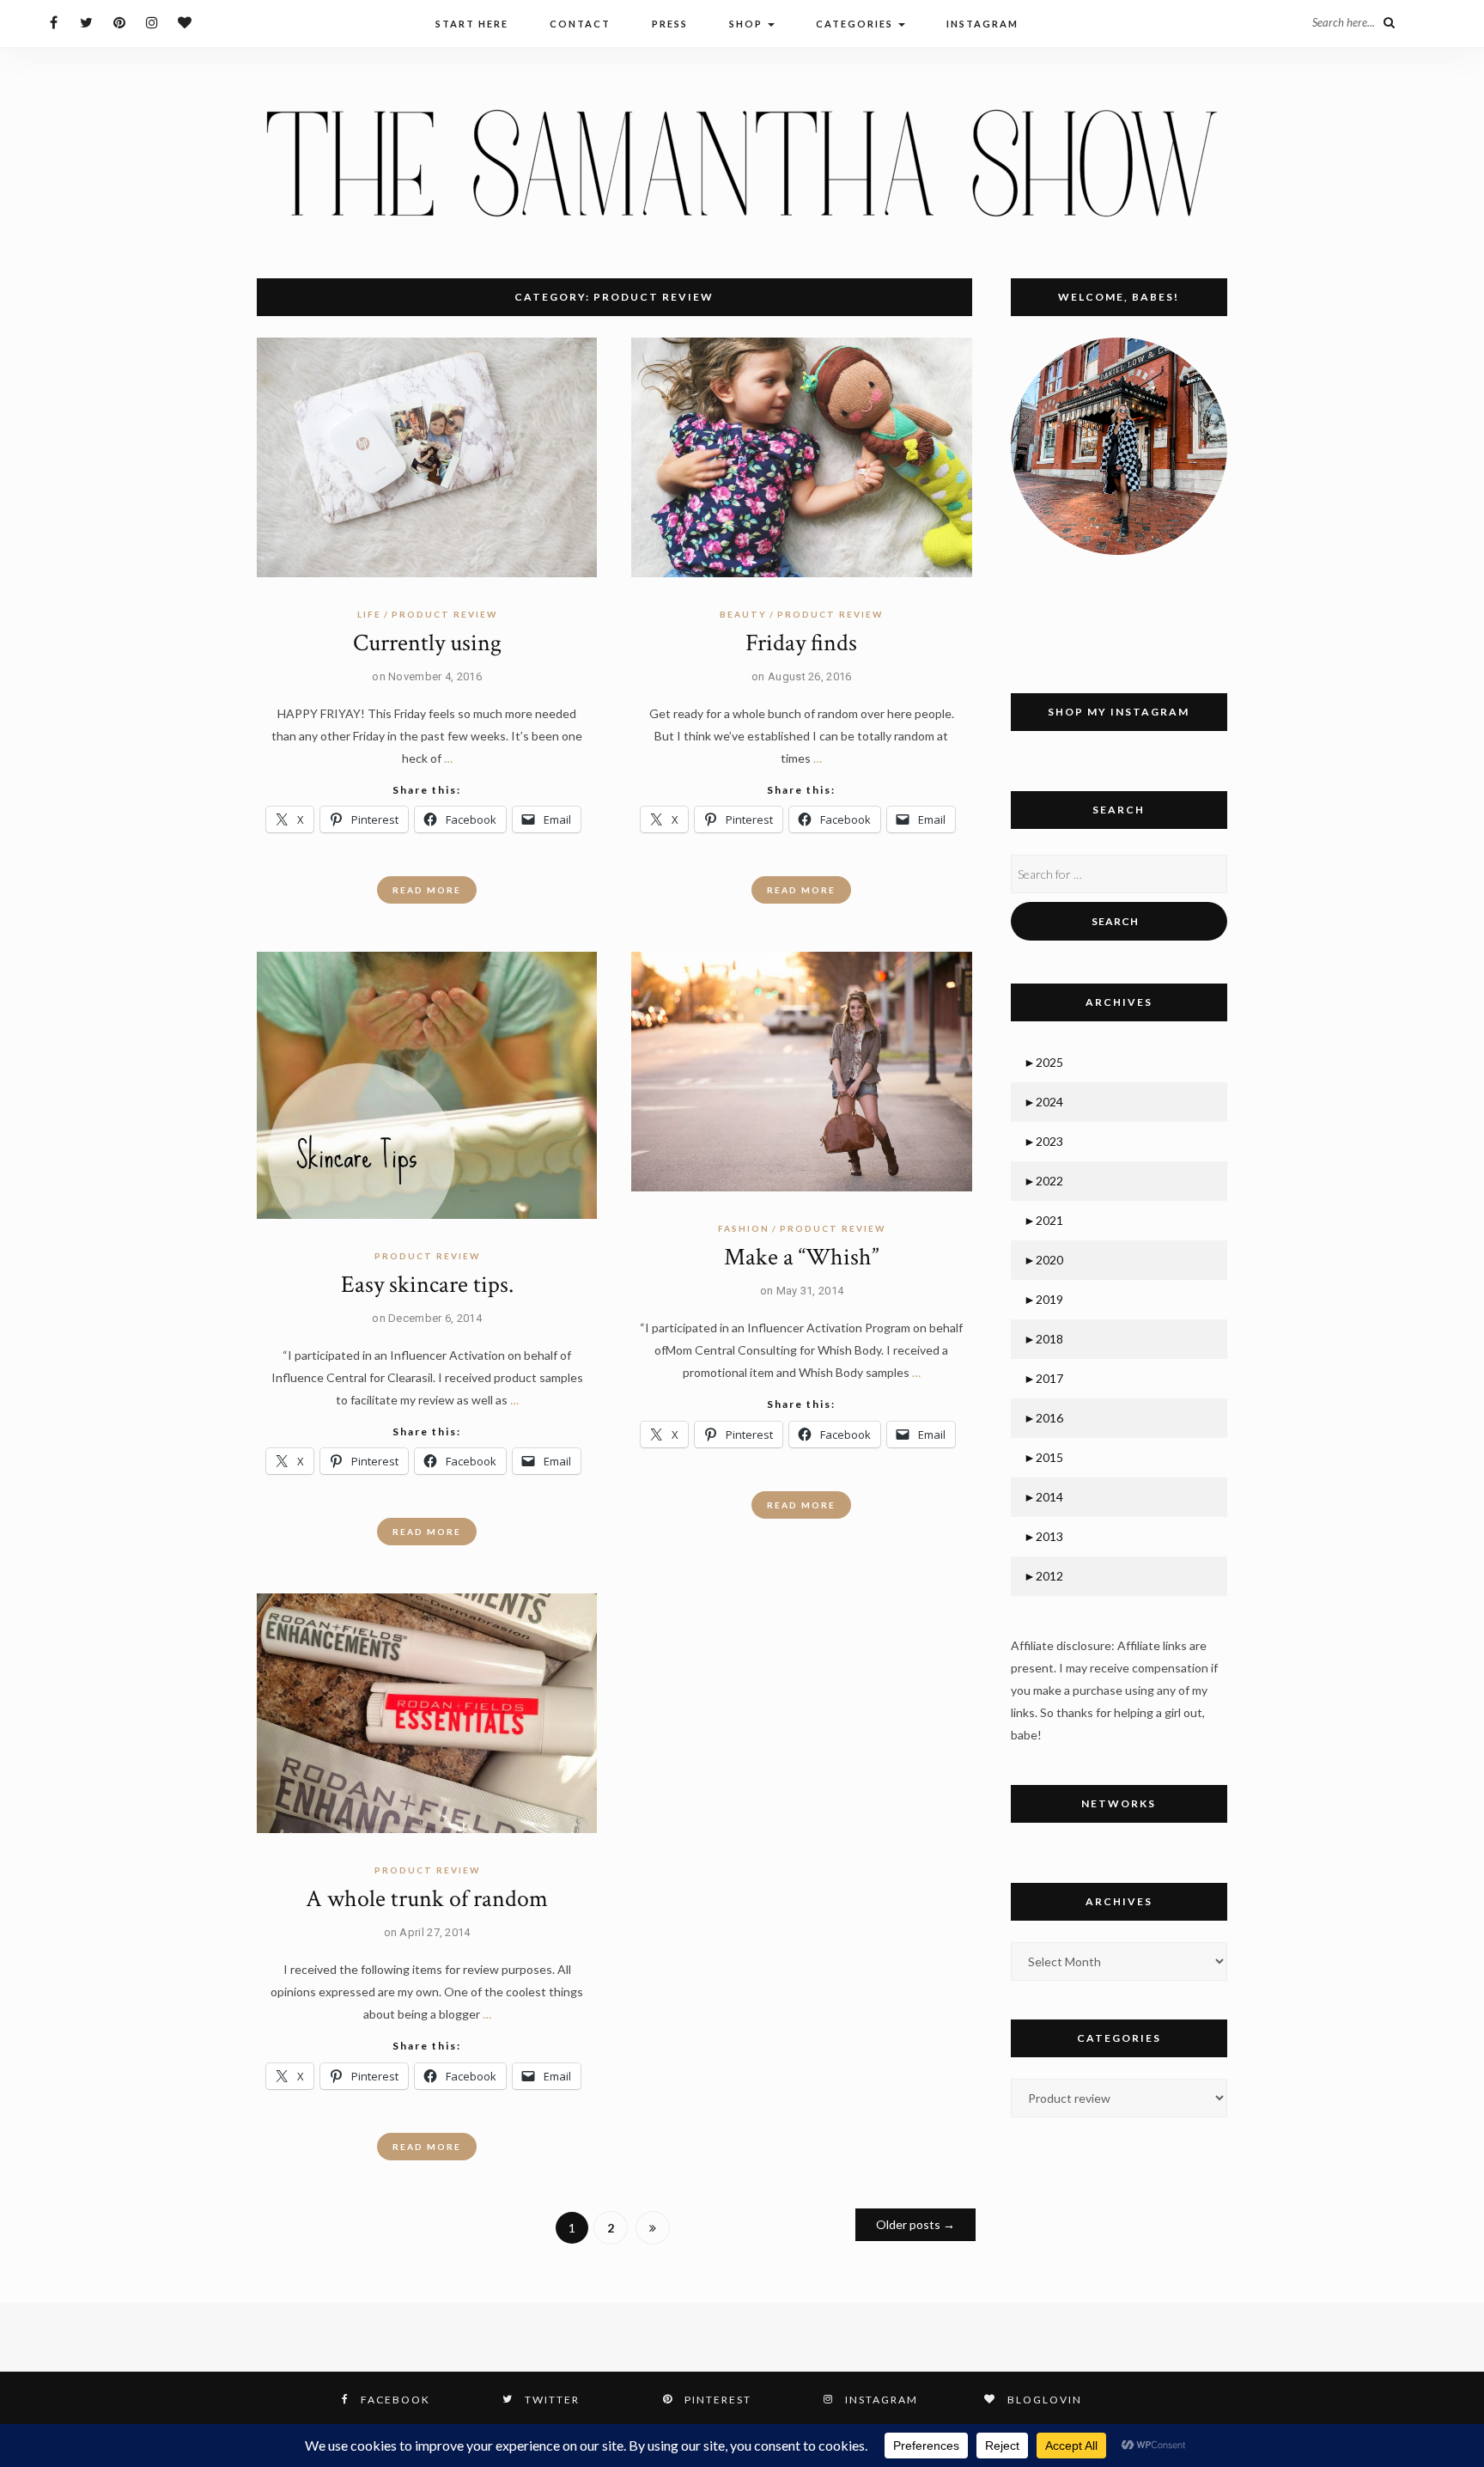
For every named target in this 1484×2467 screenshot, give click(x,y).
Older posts (915, 2224)
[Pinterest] (119, 22)
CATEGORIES (856, 24)
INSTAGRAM (982, 24)
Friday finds (801, 643)
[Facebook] (54, 22)
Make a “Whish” (801, 1257)
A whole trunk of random (427, 1899)
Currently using (427, 643)
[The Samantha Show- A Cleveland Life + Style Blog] (742, 162)
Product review (444, 614)
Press (670, 24)
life (369, 614)
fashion (744, 1228)
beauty (743, 614)
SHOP (748, 24)
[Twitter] (86, 22)
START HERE (472, 24)
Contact (580, 24)
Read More (427, 890)
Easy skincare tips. (427, 1285)
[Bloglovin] (184, 22)
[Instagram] (152, 22)
